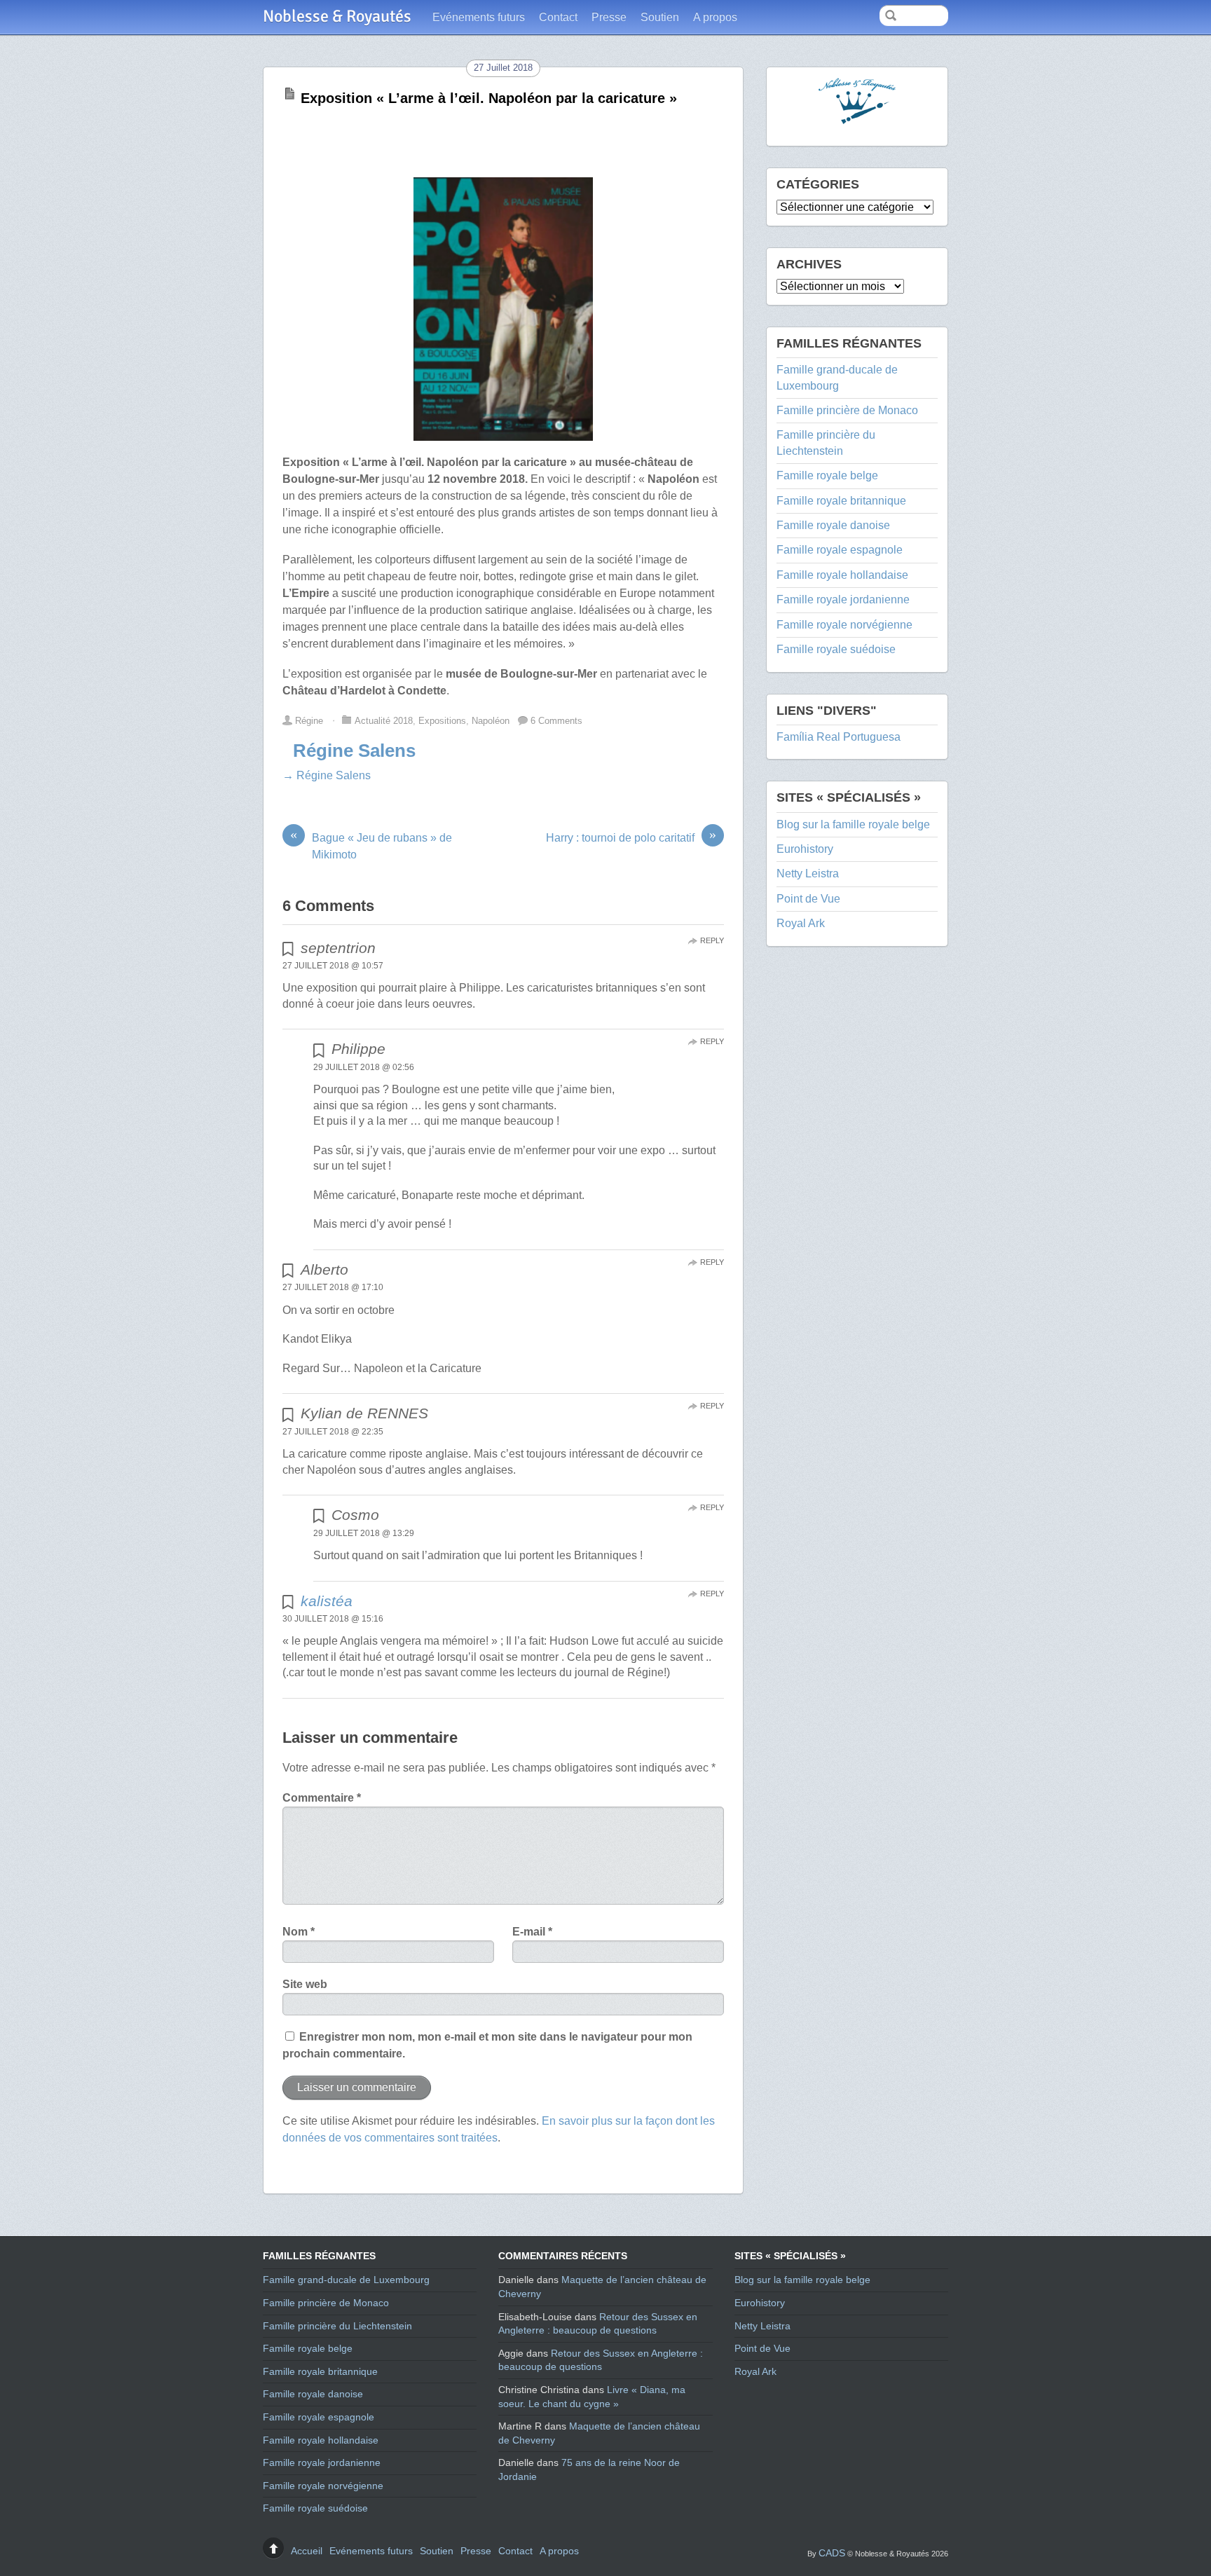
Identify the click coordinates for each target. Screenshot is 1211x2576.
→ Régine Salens (327, 775)
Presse (609, 17)
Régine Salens (354, 751)
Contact (558, 17)
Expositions (442, 721)
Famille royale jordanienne (843, 600)
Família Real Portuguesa (839, 737)
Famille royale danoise (833, 525)
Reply (712, 940)
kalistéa (327, 1601)
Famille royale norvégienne (844, 625)
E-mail (532, 1932)
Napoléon (491, 721)
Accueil (307, 2551)
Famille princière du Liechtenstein (337, 2326)
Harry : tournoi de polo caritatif (631, 837)
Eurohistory (805, 849)
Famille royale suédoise (836, 649)
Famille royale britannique (841, 501)
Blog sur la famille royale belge (853, 824)
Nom (299, 1932)
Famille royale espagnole (840, 550)
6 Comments (556, 721)
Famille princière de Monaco (847, 410)
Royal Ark (801, 923)
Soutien (660, 17)
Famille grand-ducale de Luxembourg (346, 2280)
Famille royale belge (827, 475)
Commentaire (322, 1798)
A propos (715, 17)
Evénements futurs (479, 17)
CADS (832, 2553)
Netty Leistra (808, 873)
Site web (305, 1984)
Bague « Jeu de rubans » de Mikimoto (371, 845)
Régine (309, 721)
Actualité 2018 (384, 721)
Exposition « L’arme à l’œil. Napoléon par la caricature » (489, 98)
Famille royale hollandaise (842, 575)
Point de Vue (808, 899)
